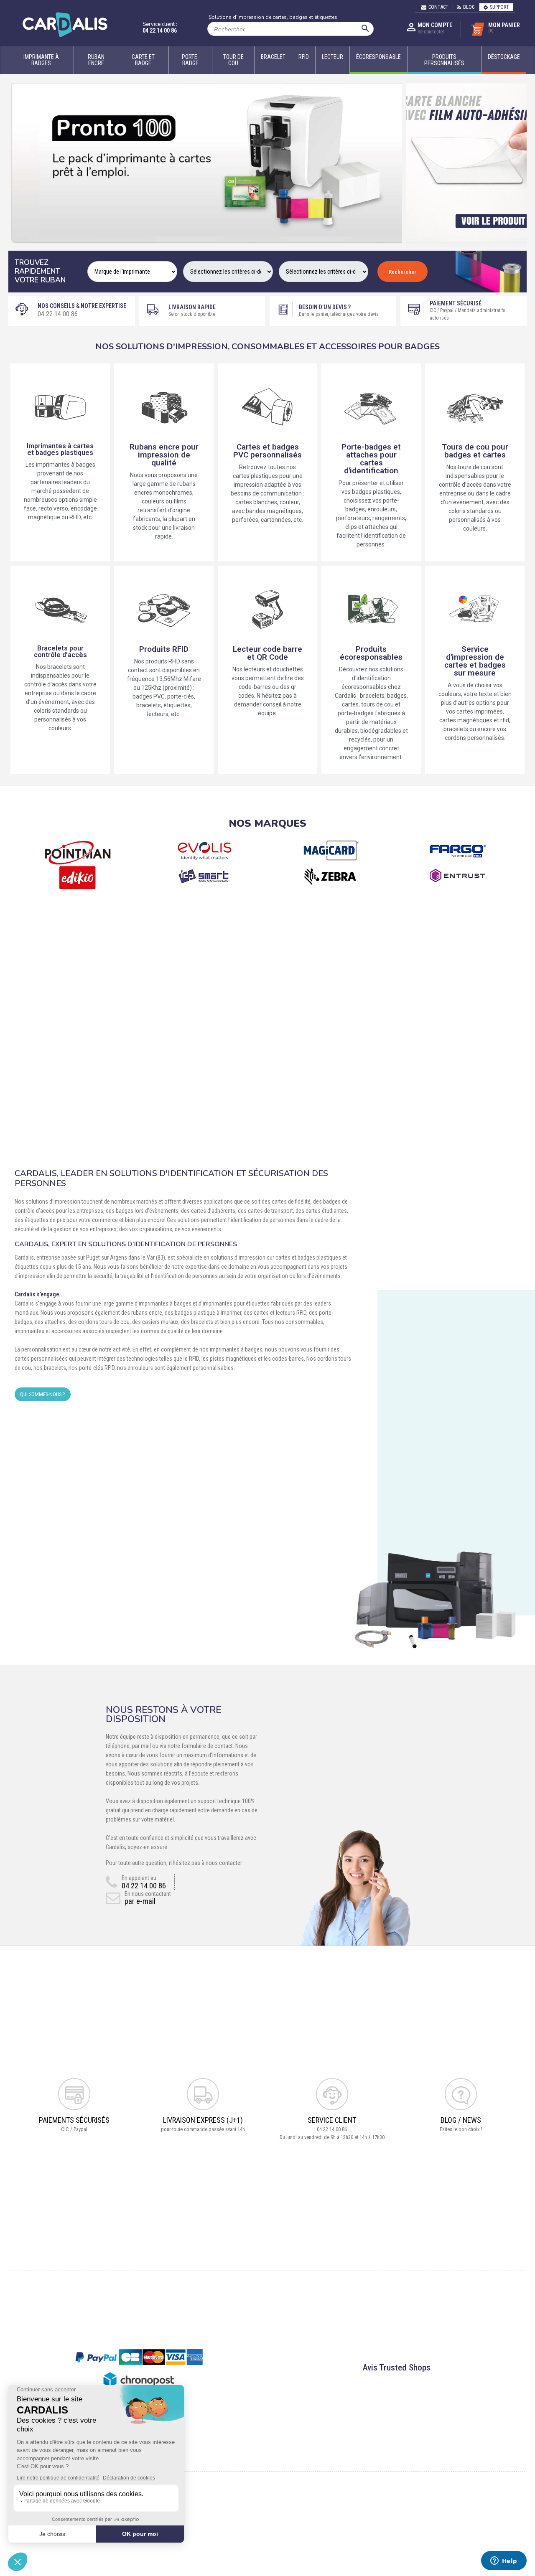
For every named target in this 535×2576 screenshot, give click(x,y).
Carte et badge (143, 60)
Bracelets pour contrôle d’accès (60, 652)
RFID (304, 57)
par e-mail (140, 1901)
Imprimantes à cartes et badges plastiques (60, 449)
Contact (438, 7)
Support (499, 7)
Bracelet (273, 57)
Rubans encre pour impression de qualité (164, 455)
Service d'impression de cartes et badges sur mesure (475, 661)
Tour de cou (233, 60)
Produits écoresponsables (371, 653)
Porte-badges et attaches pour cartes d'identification (371, 459)
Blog (469, 7)
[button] (17, 163)
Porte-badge (190, 60)
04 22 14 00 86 (160, 30)
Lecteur (332, 57)
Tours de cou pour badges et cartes (475, 451)
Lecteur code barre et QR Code (267, 653)
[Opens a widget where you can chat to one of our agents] (504, 2561)
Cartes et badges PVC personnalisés (267, 451)
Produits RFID (164, 649)
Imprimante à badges (41, 60)
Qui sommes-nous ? (43, 1394)
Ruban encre (96, 60)
